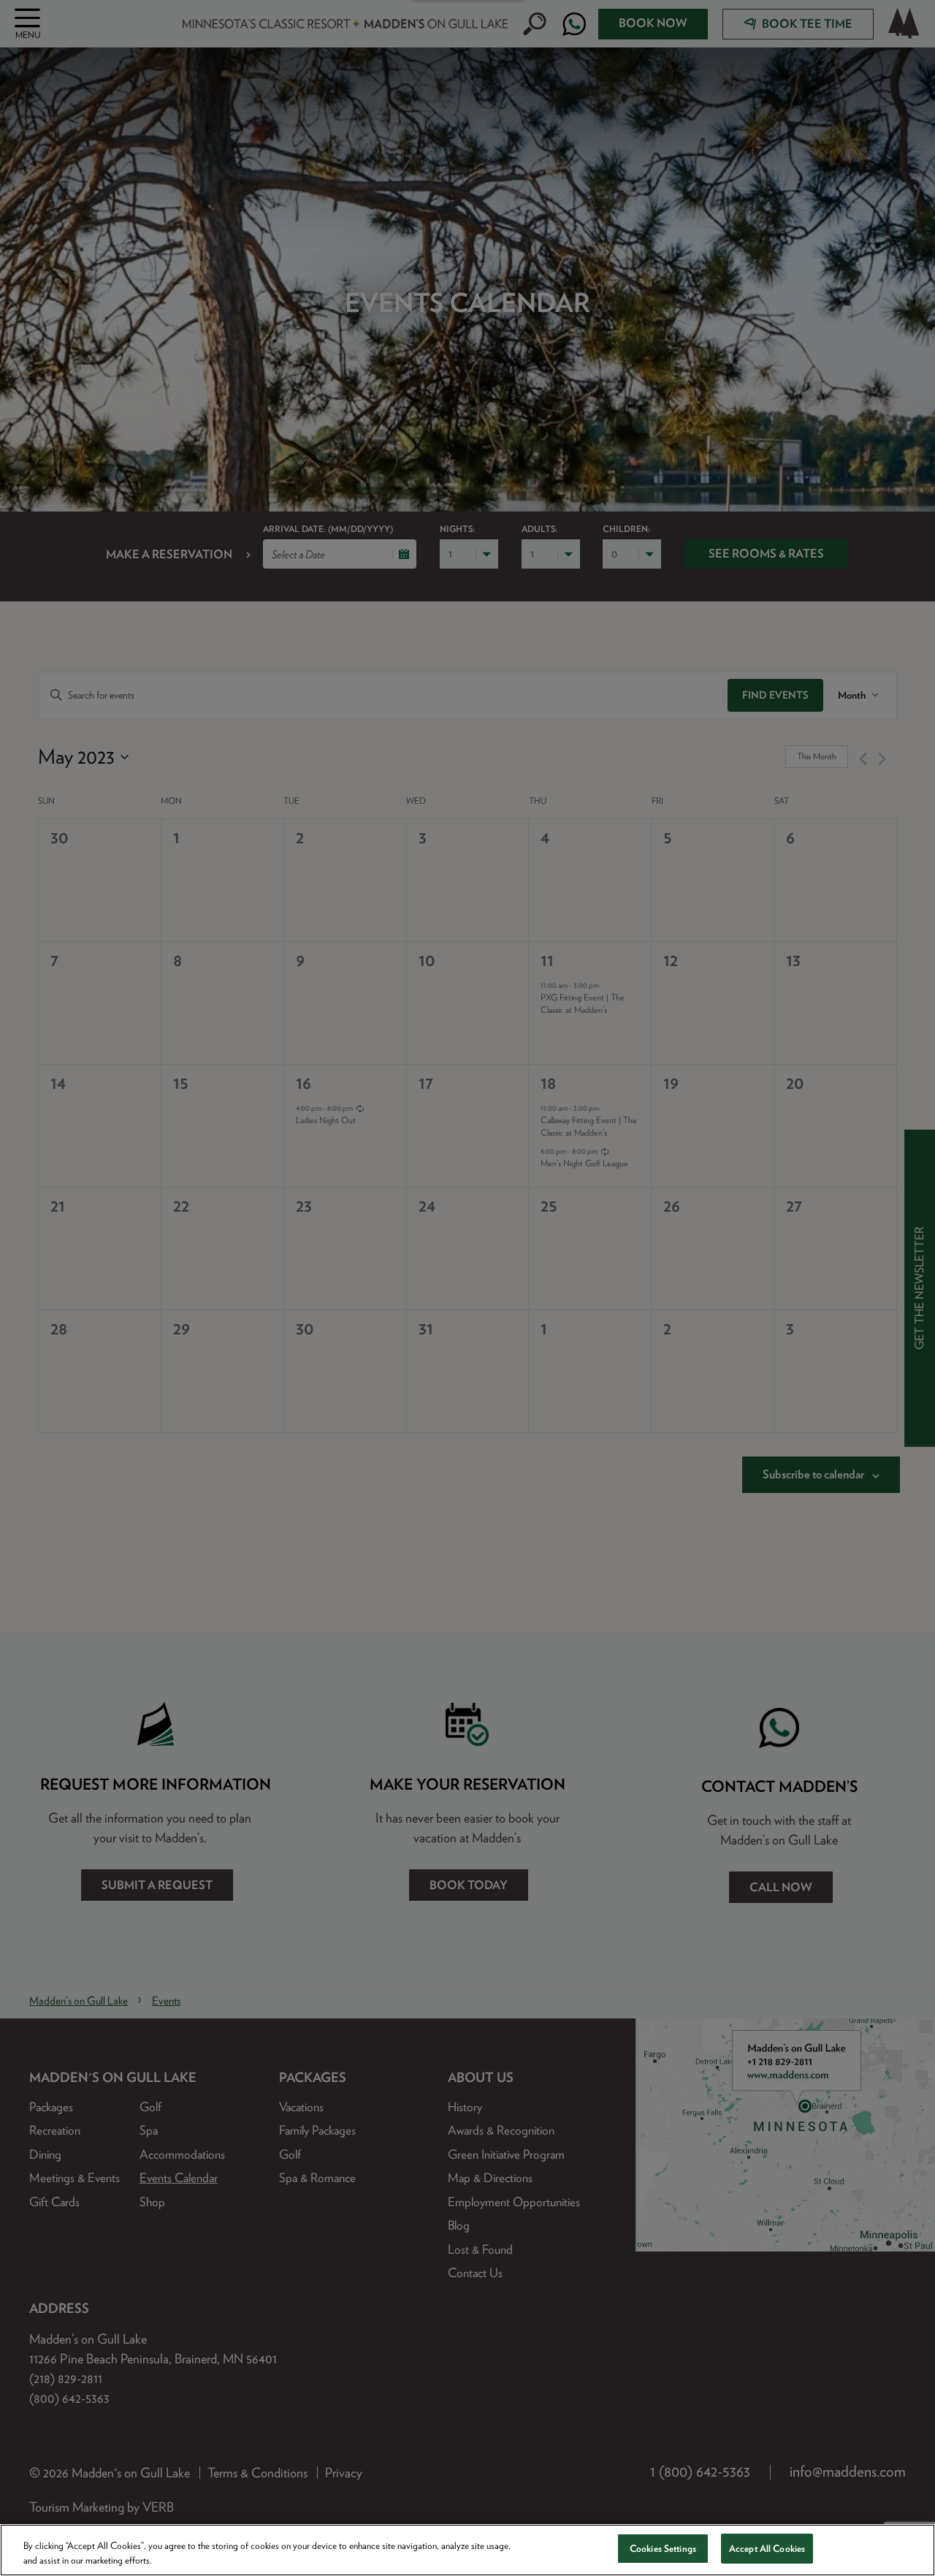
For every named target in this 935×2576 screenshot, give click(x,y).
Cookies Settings (663, 2549)
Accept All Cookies (767, 2549)
